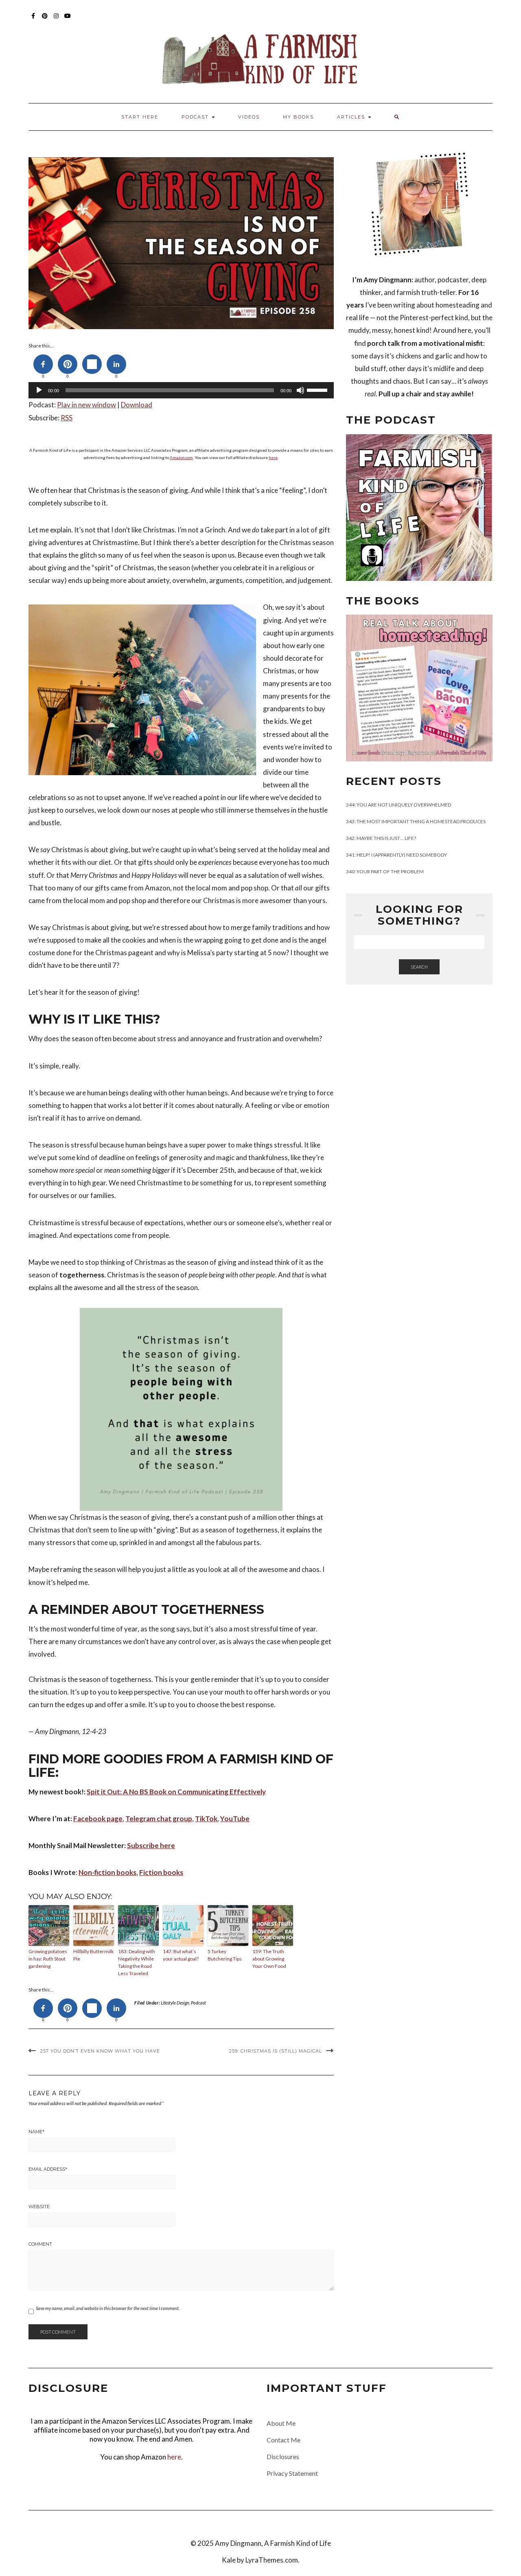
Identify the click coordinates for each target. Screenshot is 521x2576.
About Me (281, 2423)
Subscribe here (151, 1845)
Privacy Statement (292, 2473)
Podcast (198, 2003)
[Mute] (300, 390)
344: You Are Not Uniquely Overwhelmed (398, 805)
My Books (298, 117)
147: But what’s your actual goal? (181, 1955)
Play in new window (86, 405)
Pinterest (45, 20)
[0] (43, 364)
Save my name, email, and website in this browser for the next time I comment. (108, 2308)
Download (137, 405)
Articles (352, 117)
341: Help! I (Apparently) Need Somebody (396, 855)
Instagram (56, 20)
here (273, 457)
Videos (249, 117)
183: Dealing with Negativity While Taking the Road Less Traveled (137, 1962)
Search (419, 967)
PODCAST (196, 117)
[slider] (318, 389)
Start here (140, 117)
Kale (229, 2560)
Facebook (34, 20)
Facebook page (98, 1819)
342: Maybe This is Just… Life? (381, 838)
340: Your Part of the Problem (385, 871)
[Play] (39, 390)
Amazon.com (181, 457)
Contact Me (283, 2440)
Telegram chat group (159, 1819)
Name (36, 2132)
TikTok (206, 1819)
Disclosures (283, 2456)
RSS (67, 418)
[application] (181, 390)
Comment (40, 2244)
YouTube (68, 20)
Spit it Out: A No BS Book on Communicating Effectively (176, 1792)
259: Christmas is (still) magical (276, 2051)
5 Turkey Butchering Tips (225, 1955)
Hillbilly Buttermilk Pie (93, 1955)
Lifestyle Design (175, 2003)
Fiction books (161, 1872)
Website (39, 2207)
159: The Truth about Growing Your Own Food (269, 1959)
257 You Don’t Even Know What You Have (100, 2051)
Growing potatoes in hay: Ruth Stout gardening (48, 1959)
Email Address (48, 2169)
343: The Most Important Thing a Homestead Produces (416, 821)
